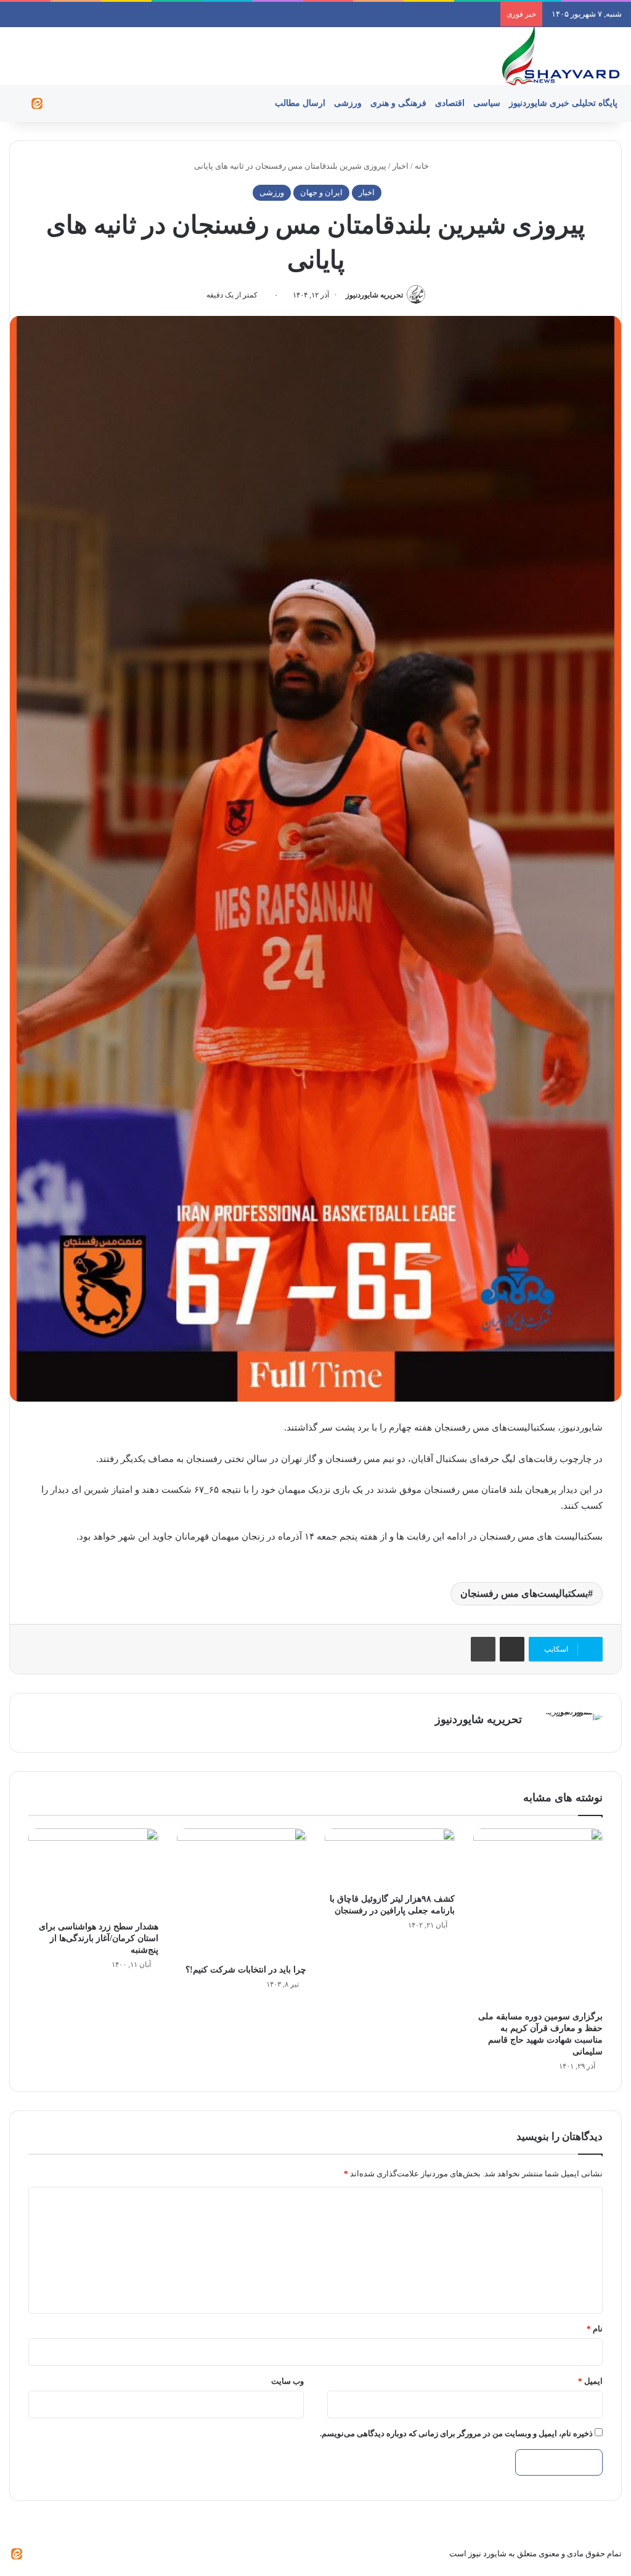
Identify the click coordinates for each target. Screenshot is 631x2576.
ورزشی (348, 103)
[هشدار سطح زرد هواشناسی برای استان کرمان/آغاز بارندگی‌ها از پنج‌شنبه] (93, 1871)
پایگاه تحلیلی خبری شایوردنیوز (563, 103)
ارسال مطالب (300, 103)
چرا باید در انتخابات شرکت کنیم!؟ (246, 1970)
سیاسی (487, 103)
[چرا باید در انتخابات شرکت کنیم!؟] (242, 1893)
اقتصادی (450, 103)
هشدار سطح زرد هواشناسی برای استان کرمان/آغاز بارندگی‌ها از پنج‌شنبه (99, 1938)
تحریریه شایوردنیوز (374, 295)
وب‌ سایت (287, 2381)
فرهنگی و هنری (398, 103)
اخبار (401, 166)
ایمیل (590, 2381)
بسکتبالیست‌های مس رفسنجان (524, 1593)
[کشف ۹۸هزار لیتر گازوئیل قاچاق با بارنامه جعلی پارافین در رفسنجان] (390, 1858)
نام (595, 2329)
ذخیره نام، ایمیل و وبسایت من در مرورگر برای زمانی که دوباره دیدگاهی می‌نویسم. (456, 2433)
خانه (423, 166)
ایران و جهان (321, 192)
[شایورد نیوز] (560, 56)
